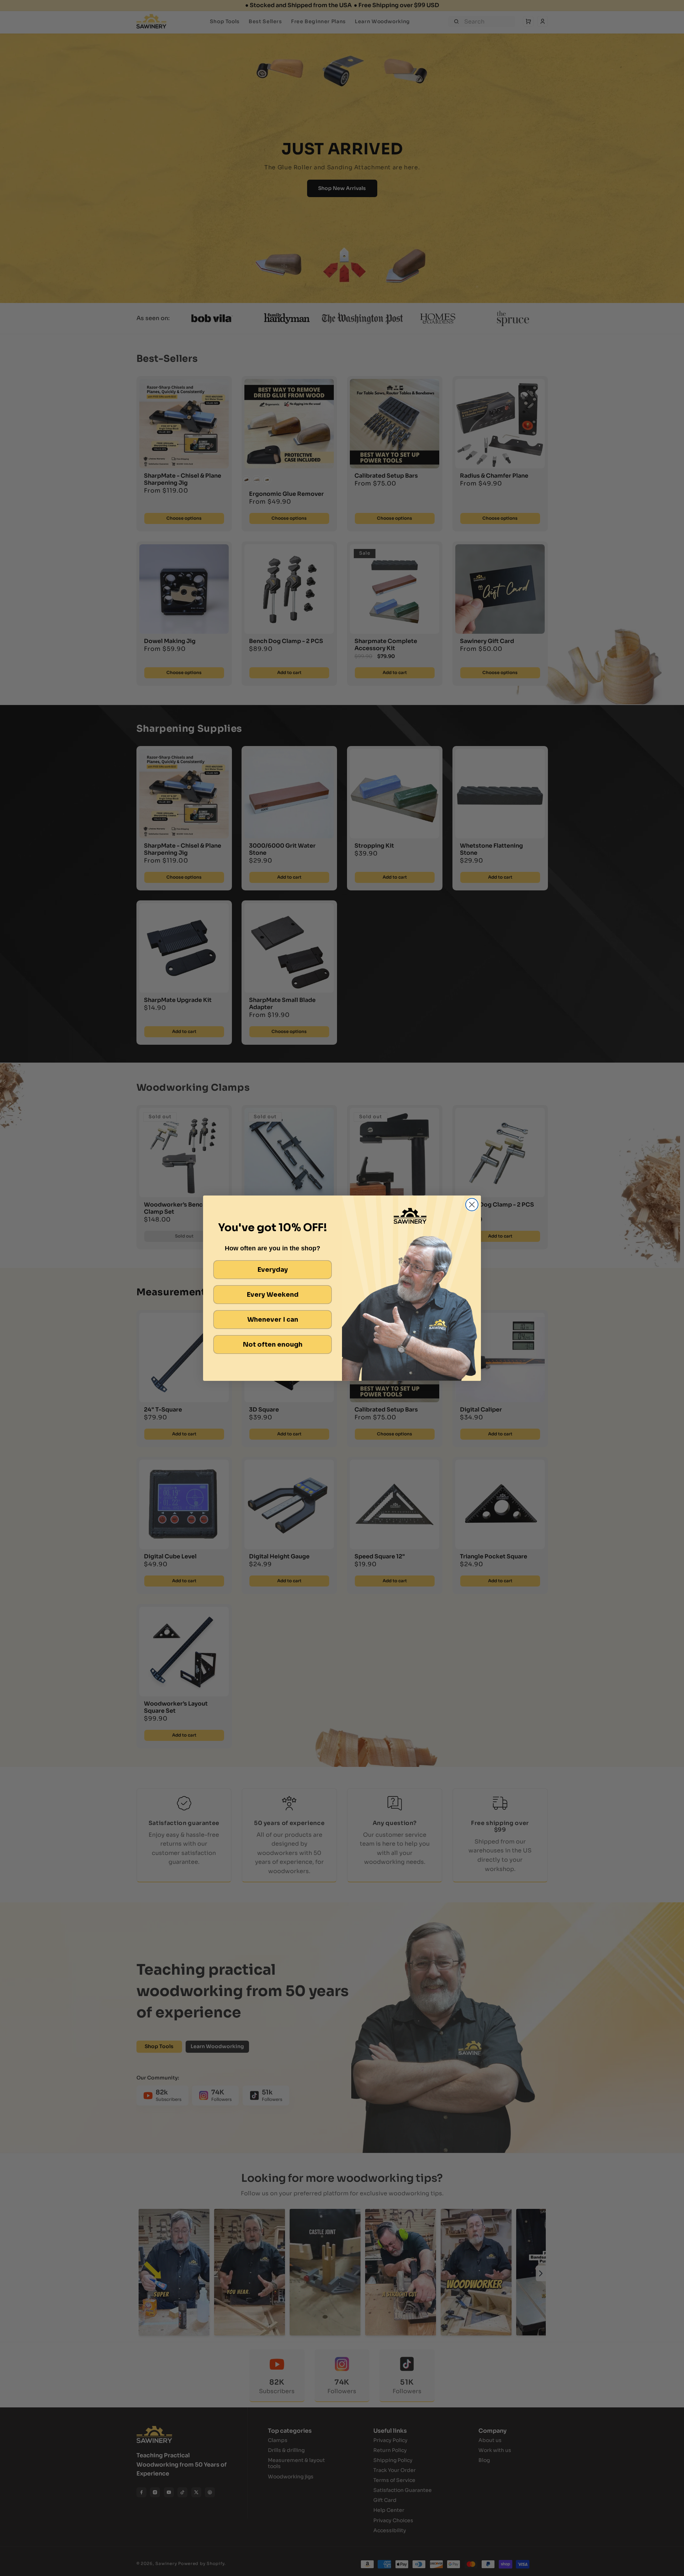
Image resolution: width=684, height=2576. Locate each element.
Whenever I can (273, 1320)
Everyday (273, 1270)
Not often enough (273, 1344)
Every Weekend (273, 1295)
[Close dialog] (472, 1205)
